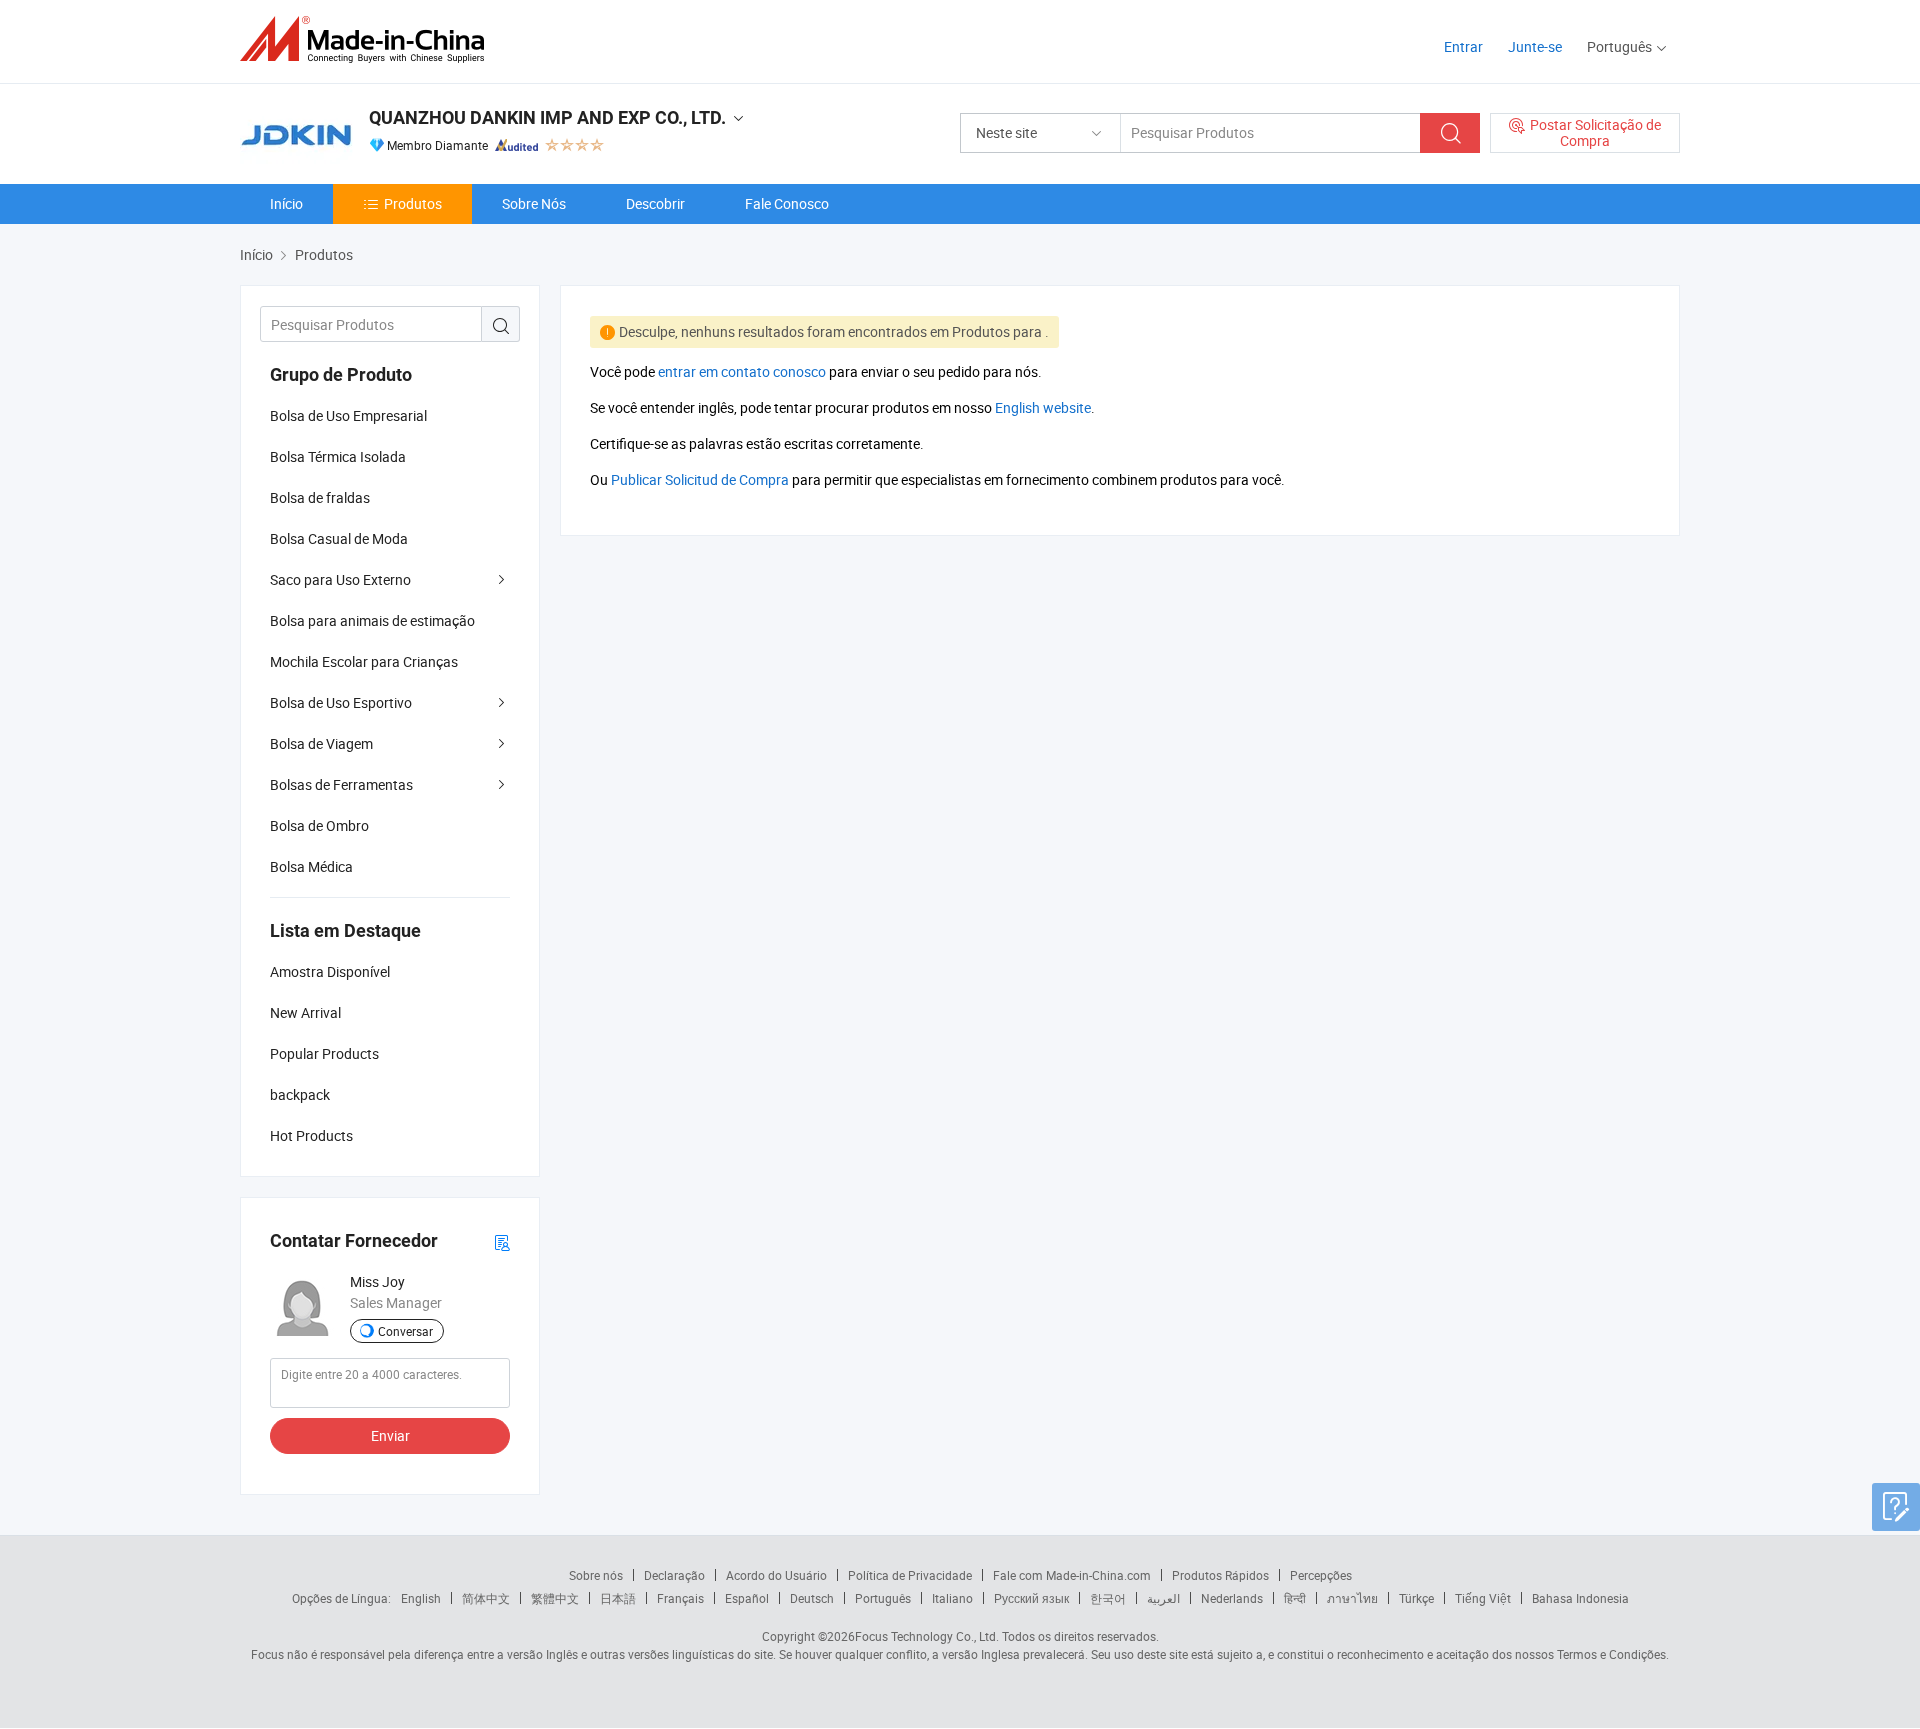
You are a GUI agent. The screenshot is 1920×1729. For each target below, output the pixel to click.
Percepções (1321, 1575)
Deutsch (812, 1598)
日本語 (618, 1598)
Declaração (674, 1575)
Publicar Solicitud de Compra (700, 479)
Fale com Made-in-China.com (1072, 1575)
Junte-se (1535, 46)
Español (747, 1598)
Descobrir (655, 203)
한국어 (1108, 1598)
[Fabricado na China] (368, 39)
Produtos (413, 203)
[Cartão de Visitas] (502, 1241)
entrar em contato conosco (742, 371)
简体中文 (486, 1598)
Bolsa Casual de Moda (339, 538)
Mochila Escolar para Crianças (364, 661)
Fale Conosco (787, 203)
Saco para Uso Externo (340, 579)
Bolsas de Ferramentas (341, 784)
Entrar (1463, 46)
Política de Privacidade (910, 1575)
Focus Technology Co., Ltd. (927, 1636)
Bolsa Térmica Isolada (338, 456)
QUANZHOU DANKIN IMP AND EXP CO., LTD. (547, 117)
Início (286, 203)
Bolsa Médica (311, 866)
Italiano (952, 1598)
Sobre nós (596, 1575)
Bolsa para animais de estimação (372, 620)
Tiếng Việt (1483, 1598)
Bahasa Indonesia (1580, 1598)
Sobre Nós (534, 203)
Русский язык (1031, 1598)
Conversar (405, 1331)
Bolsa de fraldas (320, 497)
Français (680, 1598)
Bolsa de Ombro (319, 825)
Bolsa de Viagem (321, 743)
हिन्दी (1295, 1598)
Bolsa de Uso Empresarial (348, 415)
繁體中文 (555, 1598)
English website (1043, 407)
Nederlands (1232, 1598)
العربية (1163, 1598)
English (421, 1598)
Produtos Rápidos (1220, 1575)
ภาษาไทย (1352, 1598)
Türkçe (1416, 1598)
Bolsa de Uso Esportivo (341, 702)
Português (883, 1598)
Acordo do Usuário (776, 1575)
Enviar (390, 1435)
